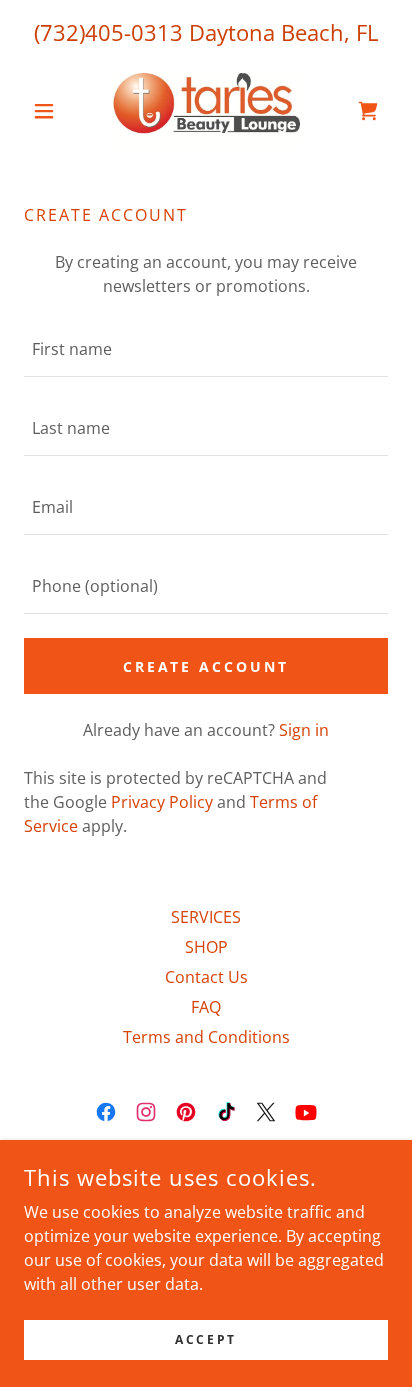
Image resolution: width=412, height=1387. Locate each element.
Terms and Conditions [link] (206, 1037)
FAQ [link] (206, 1007)
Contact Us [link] (206, 977)
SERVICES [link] (206, 917)
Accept (205, 1339)
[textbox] (206, 349)
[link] (205, 110)
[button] (51, 111)
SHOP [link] (206, 947)
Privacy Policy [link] (162, 802)
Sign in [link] (304, 730)
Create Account (206, 666)
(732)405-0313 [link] (108, 32)
